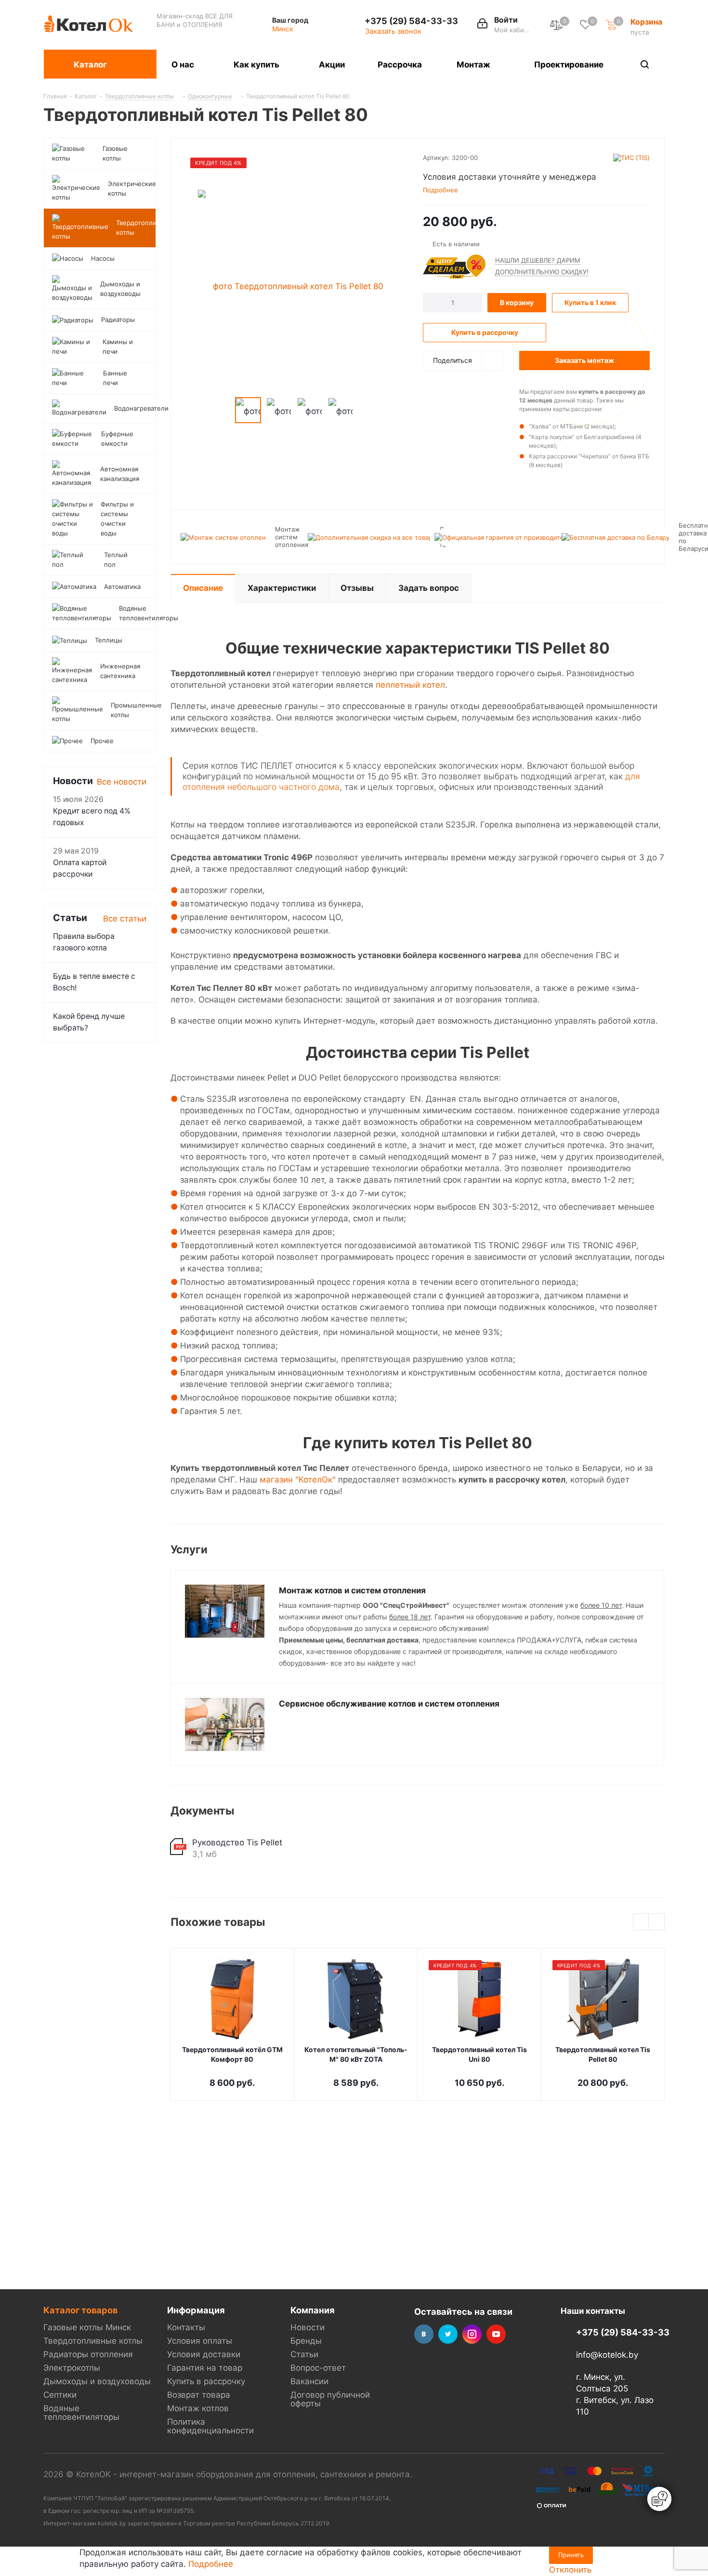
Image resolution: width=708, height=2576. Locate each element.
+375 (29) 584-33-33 (411, 21)
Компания (313, 2310)
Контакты (186, 2327)
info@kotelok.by (607, 2355)
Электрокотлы (72, 2368)
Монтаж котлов (198, 2408)
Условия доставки (204, 2354)
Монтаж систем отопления (292, 537)
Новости (308, 2327)
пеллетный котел (410, 685)
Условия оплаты (200, 2341)
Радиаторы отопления (88, 2354)
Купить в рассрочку (206, 2381)
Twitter (448, 2334)
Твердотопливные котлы (93, 2341)
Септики (60, 2395)
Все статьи (125, 919)
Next (364, 410)
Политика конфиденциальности (210, 2426)
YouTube (496, 2334)
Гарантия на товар (205, 2368)
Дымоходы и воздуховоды (97, 2381)
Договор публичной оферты (330, 2399)
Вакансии (309, 2381)
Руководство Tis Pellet (237, 1842)
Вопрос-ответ (318, 2368)
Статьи (304, 2354)
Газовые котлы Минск (87, 2327)
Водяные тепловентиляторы (81, 2413)
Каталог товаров (80, 2310)
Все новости (122, 782)
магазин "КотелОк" (298, 1480)
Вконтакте (424, 2334)
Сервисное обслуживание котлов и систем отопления (389, 1704)
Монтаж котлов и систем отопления (352, 1590)
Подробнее (211, 2564)
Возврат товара (199, 2395)
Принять (571, 2555)
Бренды (306, 2341)
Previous (224, 410)
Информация (196, 2310)
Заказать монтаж (584, 360)
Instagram (472, 2334)
